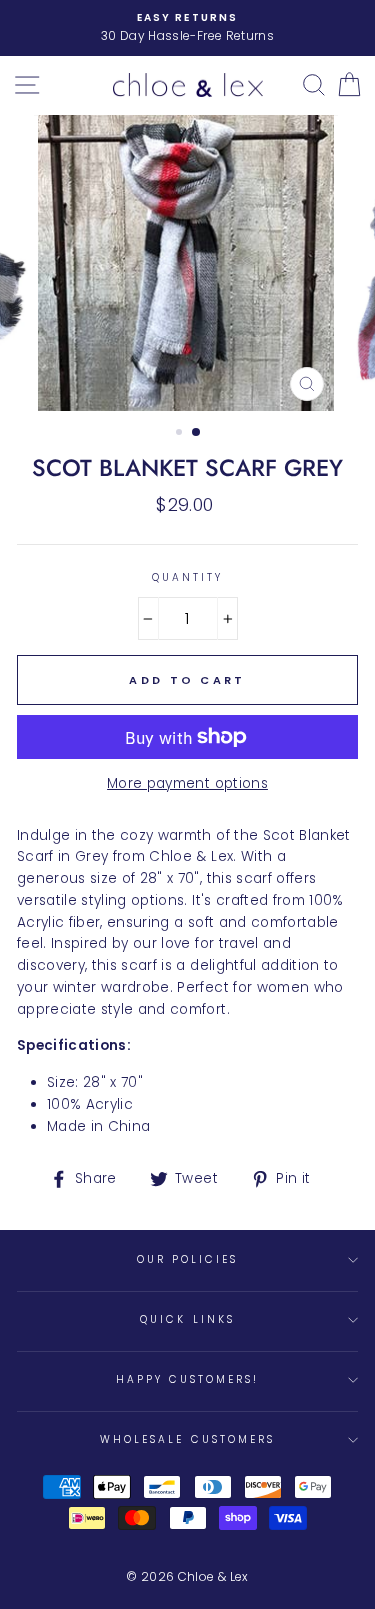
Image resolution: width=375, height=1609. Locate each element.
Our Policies (188, 1259)
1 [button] (181, 434)
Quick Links (187, 1319)
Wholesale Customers (187, 1439)
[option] (187, 28)
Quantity (187, 577)
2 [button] (197, 433)
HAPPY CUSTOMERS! (188, 1379)
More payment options (187, 783)
